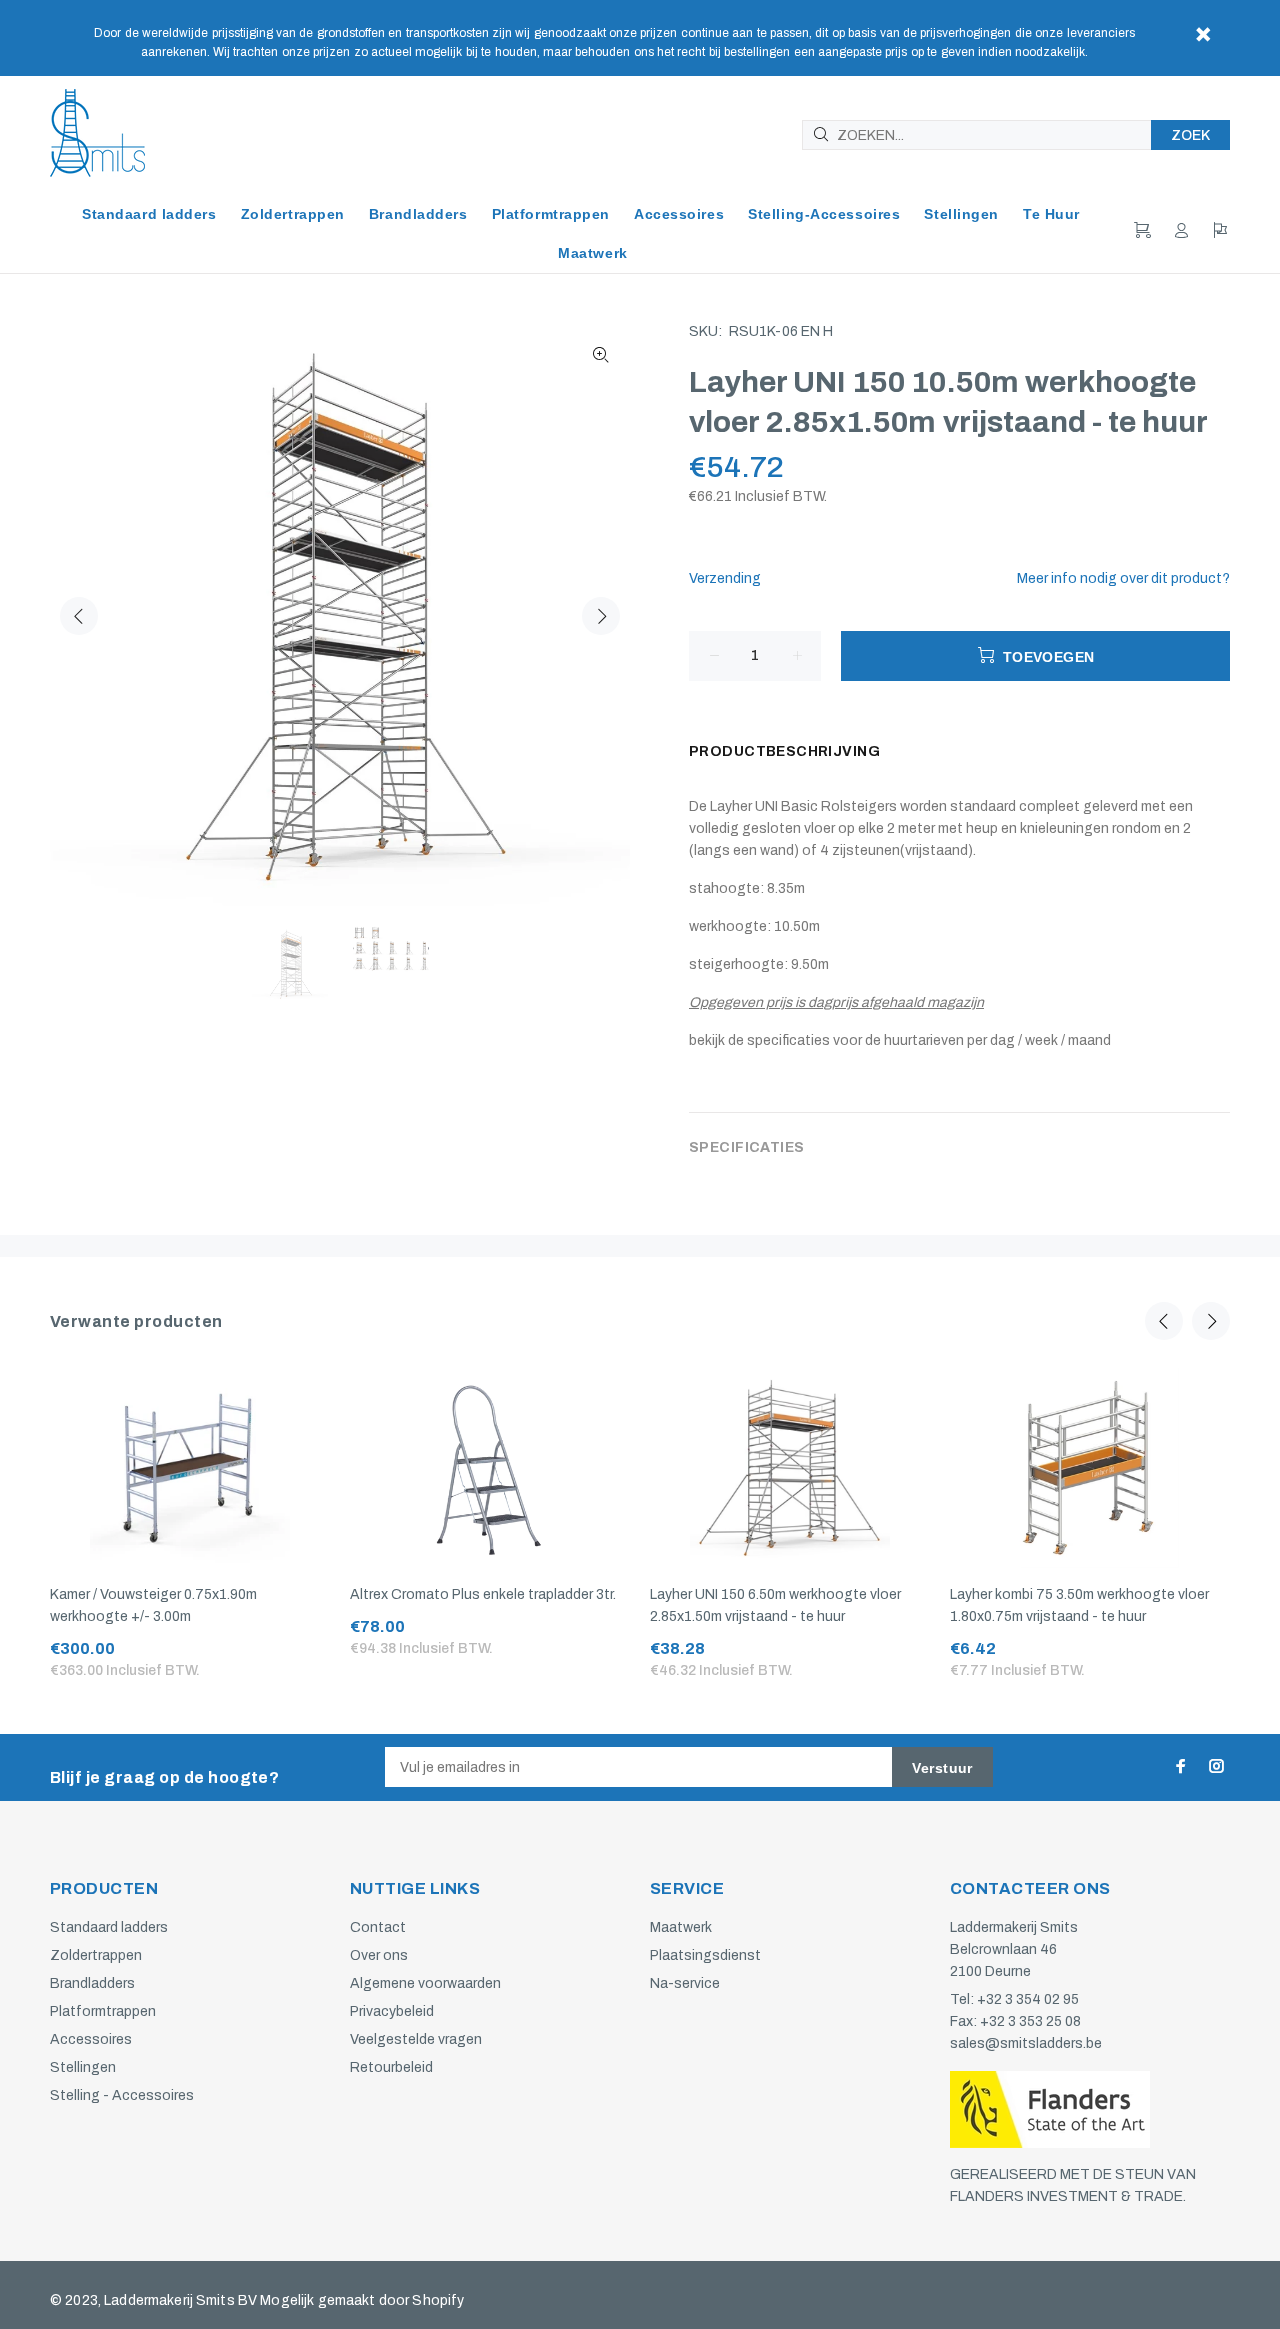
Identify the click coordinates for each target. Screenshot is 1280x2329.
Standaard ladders (109, 1927)
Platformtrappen (103, 2011)
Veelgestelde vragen (416, 2039)
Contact (378, 1927)
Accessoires (91, 2039)
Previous (79, 616)
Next (601, 616)
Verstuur (942, 1768)
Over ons (379, 1955)
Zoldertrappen (96, 1955)
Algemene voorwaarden (425, 1983)
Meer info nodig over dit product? (1123, 578)
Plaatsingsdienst (705, 1955)
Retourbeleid (391, 2067)
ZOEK (1190, 135)
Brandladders (92, 1983)
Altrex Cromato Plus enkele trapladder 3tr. (483, 1594)
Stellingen (83, 2067)
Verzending (725, 578)
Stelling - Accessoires (122, 2095)
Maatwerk (681, 1927)
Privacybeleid (392, 2011)
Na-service (685, 1983)
